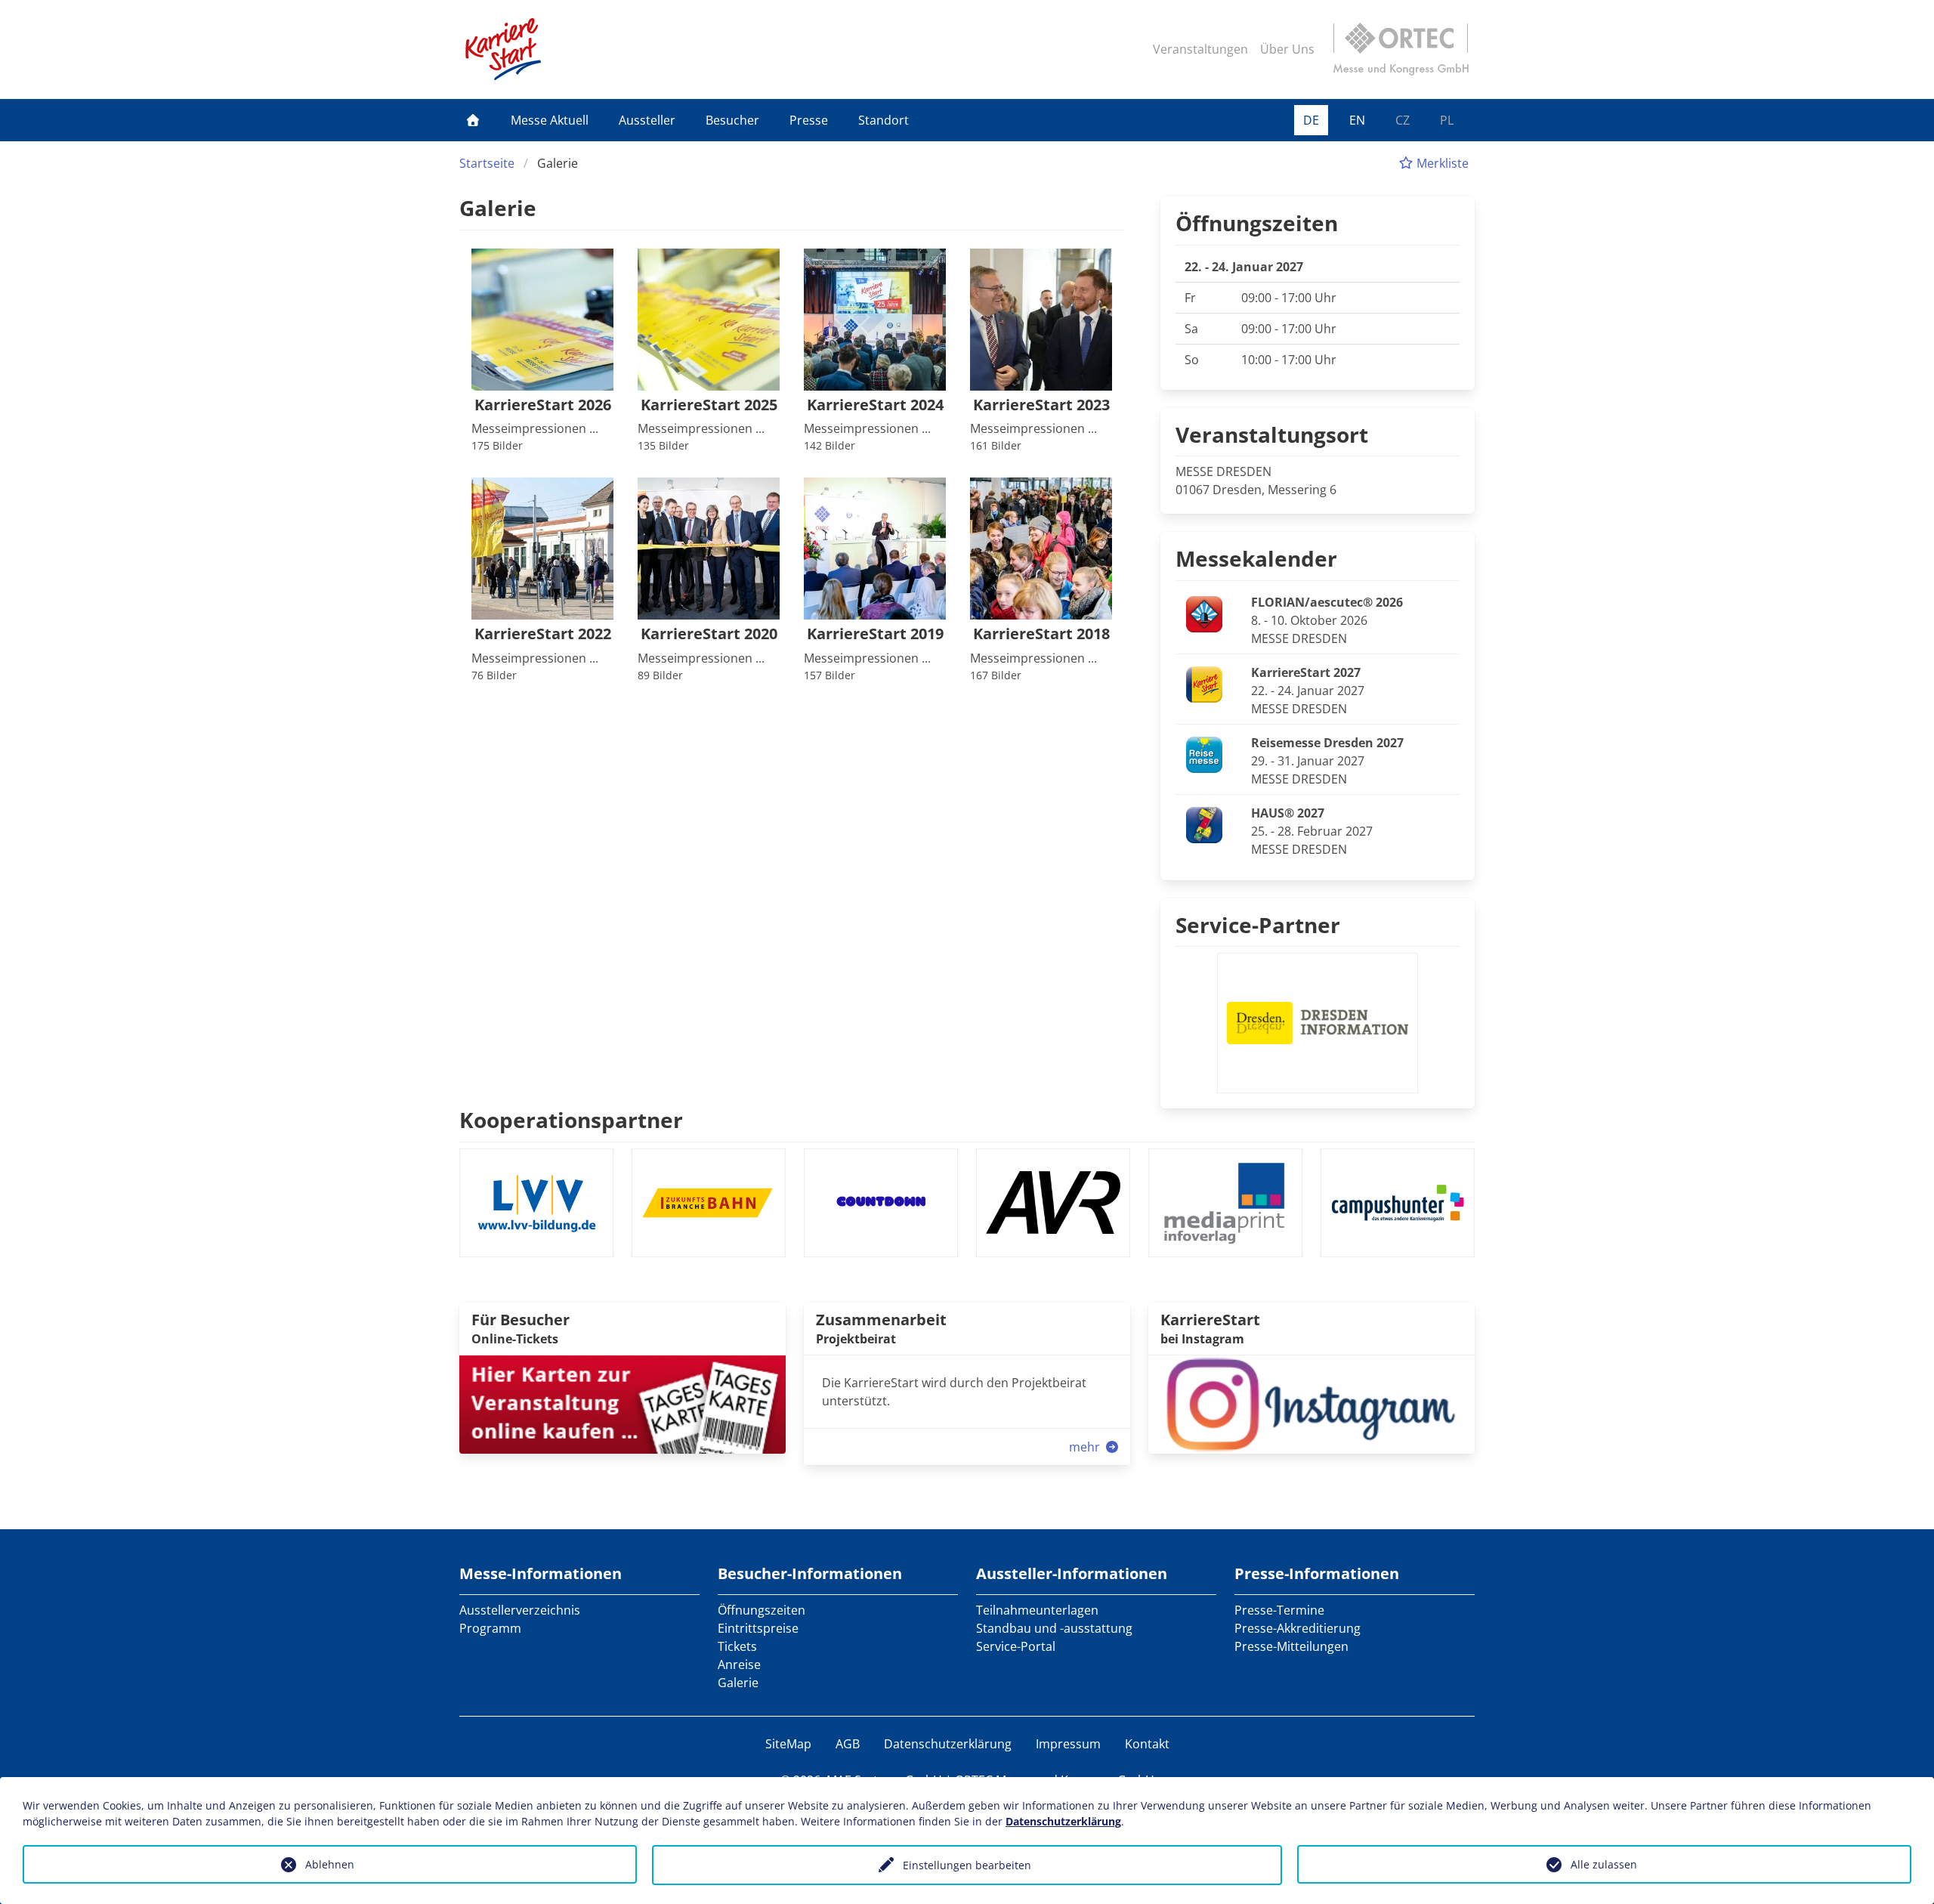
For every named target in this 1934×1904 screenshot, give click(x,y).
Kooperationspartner (571, 1120)
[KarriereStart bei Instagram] (1311, 1403)
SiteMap (788, 1744)
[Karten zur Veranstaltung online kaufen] (623, 1403)
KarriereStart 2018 (1041, 634)
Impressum (1068, 1744)
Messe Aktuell (550, 120)
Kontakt (1147, 1744)
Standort (884, 120)
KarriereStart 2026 (543, 405)
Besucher (732, 120)
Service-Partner (1258, 925)
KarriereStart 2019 (875, 634)
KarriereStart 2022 (543, 634)
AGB (848, 1744)
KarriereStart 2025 (709, 405)
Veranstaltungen (1200, 49)
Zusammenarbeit (881, 1320)
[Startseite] (473, 120)
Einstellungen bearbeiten (967, 1865)
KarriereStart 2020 (709, 634)
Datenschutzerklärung (948, 1744)
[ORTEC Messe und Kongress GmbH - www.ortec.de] (1401, 49)
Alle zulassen (1604, 1864)
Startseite (487, 163)
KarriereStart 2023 (1041, 405)
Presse (809, 120)
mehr (1086, 1447)
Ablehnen (330, 1864)
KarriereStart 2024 (875, 405)
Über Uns (1287, 49)
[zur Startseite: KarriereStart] (503, 49)
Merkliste (1441, 163)
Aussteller (647, 120)
